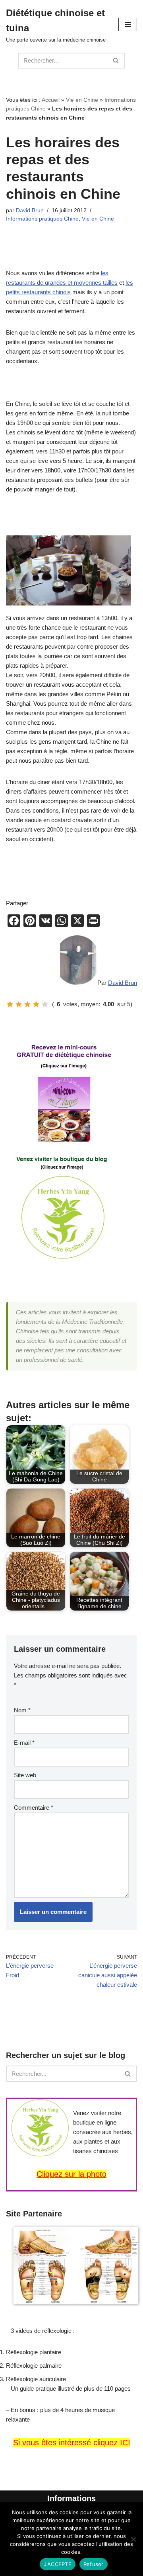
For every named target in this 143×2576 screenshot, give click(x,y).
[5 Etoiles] (45, 1004)
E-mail (24, 1743)
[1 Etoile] (10, 1004)
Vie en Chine (82, 100)
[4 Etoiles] (36, 1004)
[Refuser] (133, 2539)
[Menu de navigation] (128, 25)
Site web (25, 1775)
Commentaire (34, 1808)
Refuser (94, 2564)
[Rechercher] (116, 61)
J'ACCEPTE (58, 2564)
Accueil (51, 100)
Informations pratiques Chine (42, 219)
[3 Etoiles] (27, 1004)
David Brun (30, 210)
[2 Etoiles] (19, 1004)
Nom (22, 1710)
